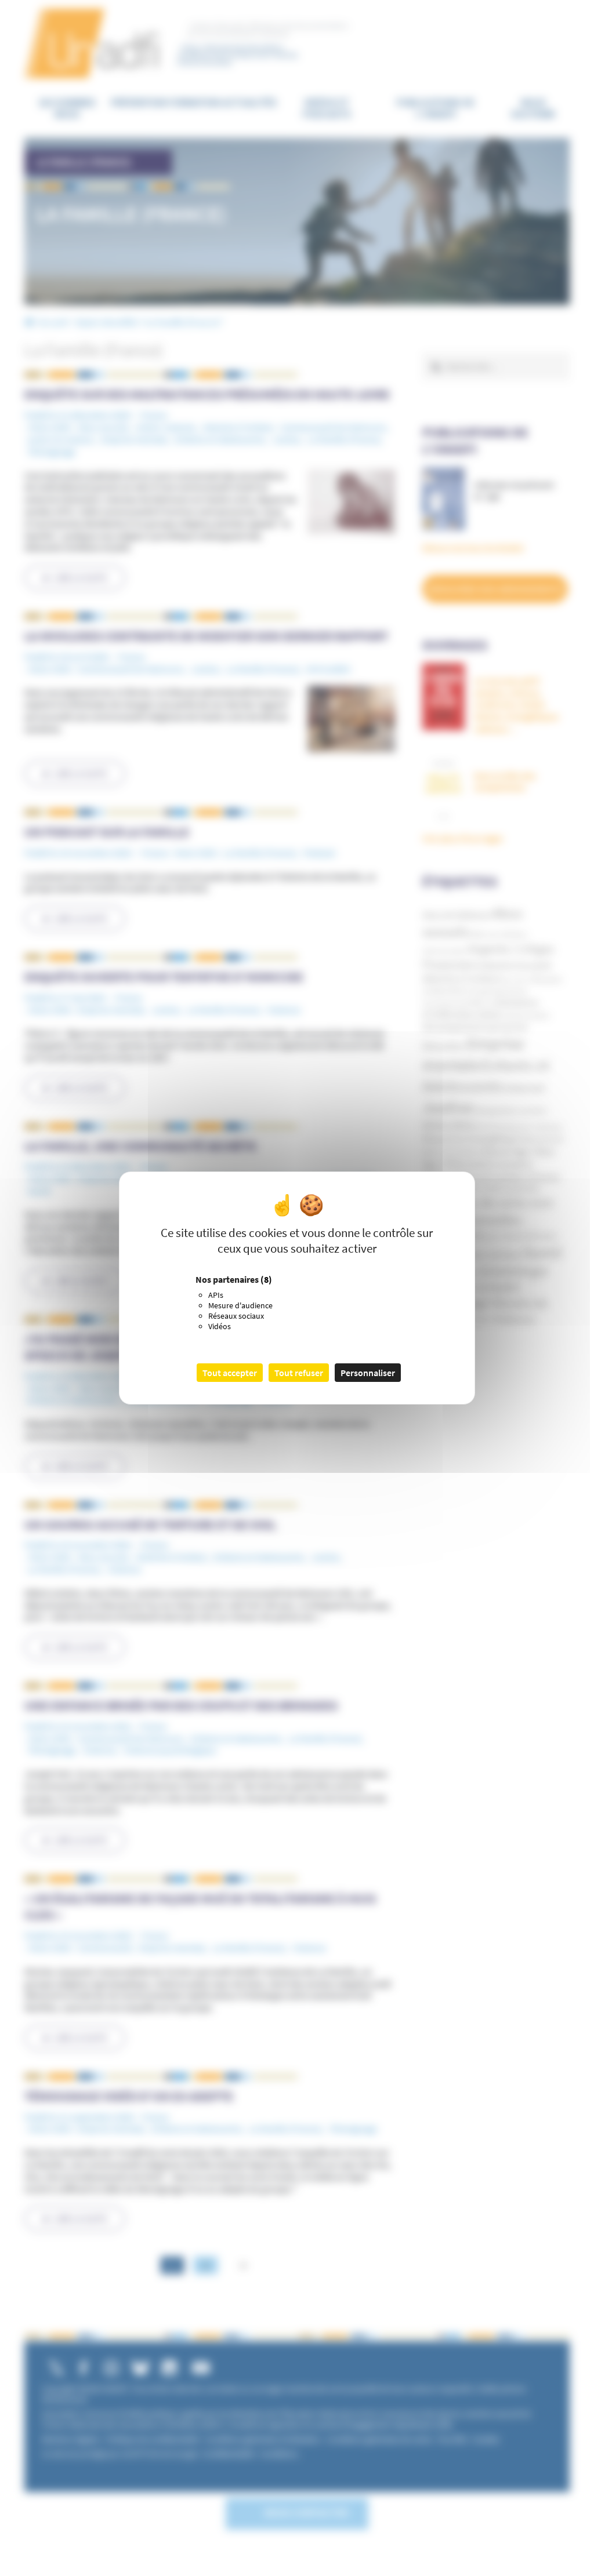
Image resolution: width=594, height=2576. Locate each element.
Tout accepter (230, 1373)
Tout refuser (299, 1373)
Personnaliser (368, 1373)
